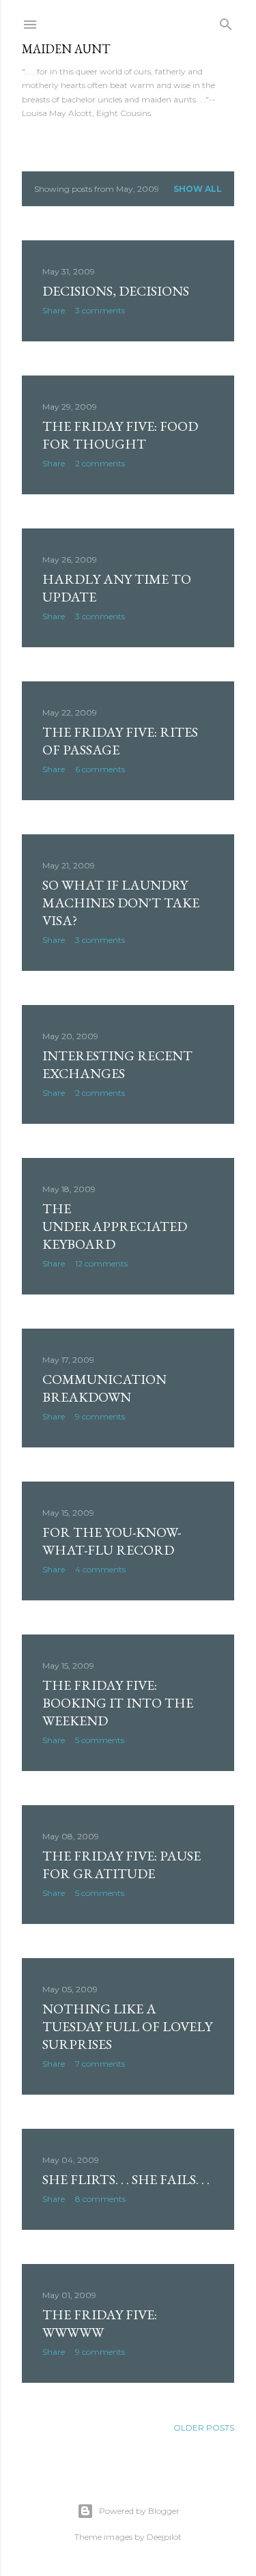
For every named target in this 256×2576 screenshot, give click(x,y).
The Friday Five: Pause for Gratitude (122, 1865)
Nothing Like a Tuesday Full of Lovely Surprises (127, 2026)
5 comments (100, 1740)
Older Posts (204, 2428)
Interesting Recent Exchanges (117, 1064)
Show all (198, 189)
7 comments (100, 2064)
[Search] (226, 22)
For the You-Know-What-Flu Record (112, 1541)
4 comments (100, 1569)
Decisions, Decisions (116, 291)
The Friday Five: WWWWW (100, 2323)
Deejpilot (164, 2537)
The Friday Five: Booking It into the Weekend (118, 1703)
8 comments (100, 2199)
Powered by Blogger (139, 2511)
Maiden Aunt (66, 49)
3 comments (100, 310)
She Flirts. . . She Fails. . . (126, 2179)
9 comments (100, 1416)
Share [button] (54, 310)
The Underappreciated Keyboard (115, 1226)
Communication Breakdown (104, 1388)
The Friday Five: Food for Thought (120, 435)
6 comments (100, 769)
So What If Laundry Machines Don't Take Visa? (121, 903)
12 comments (101, 1263)
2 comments (100, 463)
